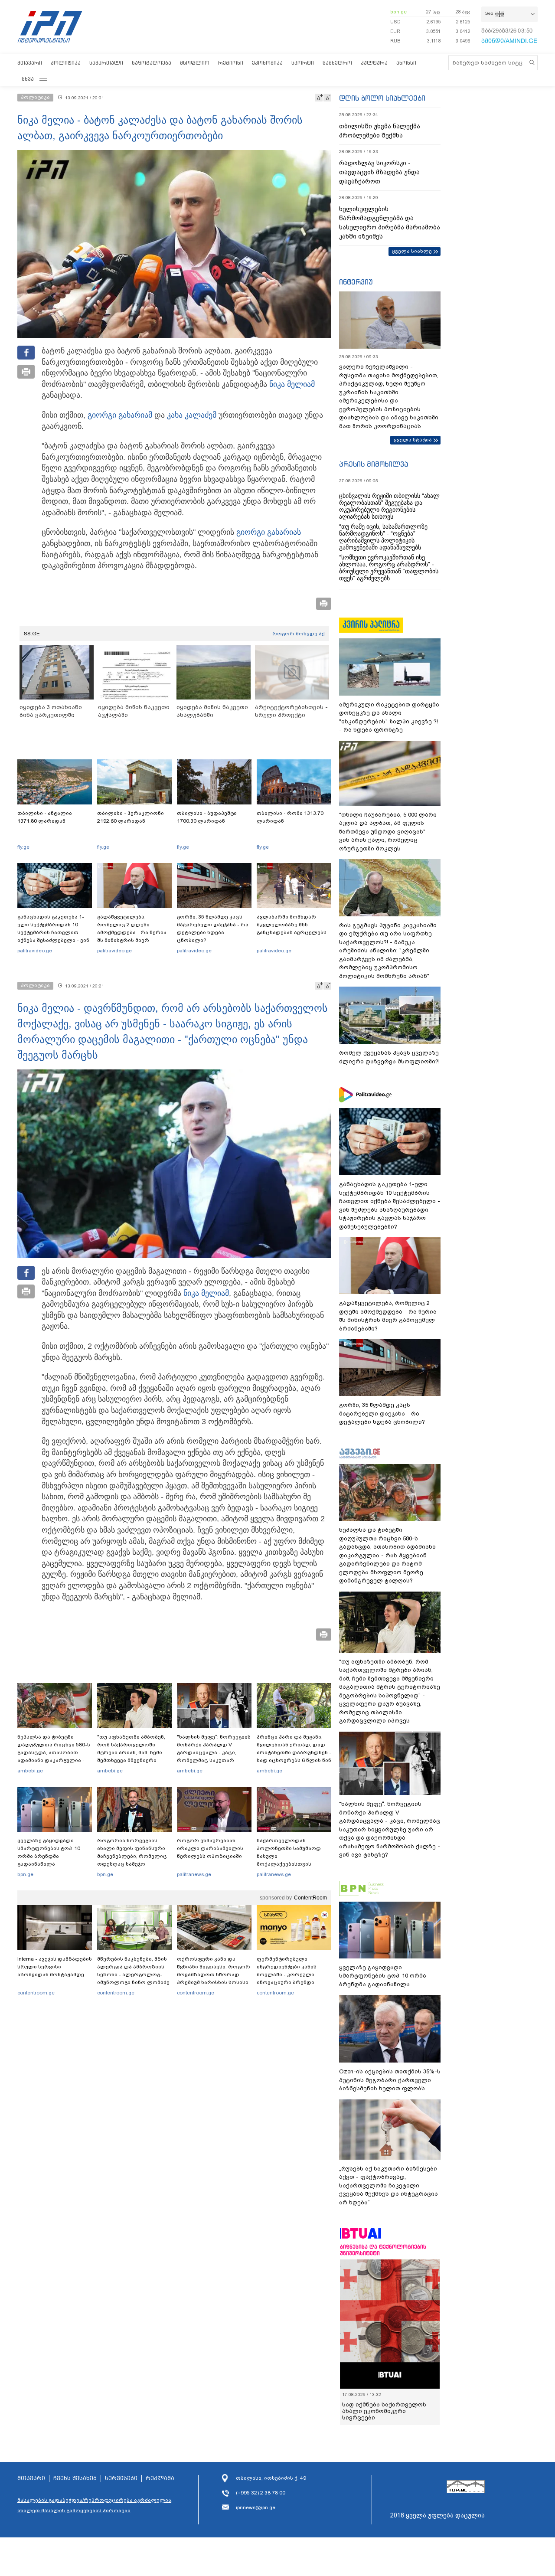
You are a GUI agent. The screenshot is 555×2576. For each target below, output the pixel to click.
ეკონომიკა (267, 63)
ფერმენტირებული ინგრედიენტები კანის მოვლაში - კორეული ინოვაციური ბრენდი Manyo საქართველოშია (289, 1974)
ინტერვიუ (356, 282)
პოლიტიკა (66, 63)
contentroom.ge (36, 1993)
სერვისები (121, 2478)
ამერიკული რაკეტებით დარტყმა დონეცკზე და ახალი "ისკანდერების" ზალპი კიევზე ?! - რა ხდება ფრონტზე (389, 717)
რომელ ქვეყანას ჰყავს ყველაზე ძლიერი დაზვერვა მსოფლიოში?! (389, 1057)
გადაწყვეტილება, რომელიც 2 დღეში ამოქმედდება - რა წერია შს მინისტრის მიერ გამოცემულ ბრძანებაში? (132, 932)
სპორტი (303, 63)
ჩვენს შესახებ (75, 2478)
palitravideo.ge (35, 951)
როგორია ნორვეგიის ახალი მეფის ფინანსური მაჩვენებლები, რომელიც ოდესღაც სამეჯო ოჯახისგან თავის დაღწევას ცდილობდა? (132, 1860)
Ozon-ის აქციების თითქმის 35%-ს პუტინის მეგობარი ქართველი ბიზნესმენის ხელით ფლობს (390, 2080)
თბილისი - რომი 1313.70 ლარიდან (290, 817)
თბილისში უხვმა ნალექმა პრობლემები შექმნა (380, 131)
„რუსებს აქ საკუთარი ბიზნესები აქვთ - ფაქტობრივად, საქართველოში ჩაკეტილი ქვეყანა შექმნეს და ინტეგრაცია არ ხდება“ (388, 2185)
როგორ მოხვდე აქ (299, 634)
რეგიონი (231, 63)
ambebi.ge (30, 1771)
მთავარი (30, 63)
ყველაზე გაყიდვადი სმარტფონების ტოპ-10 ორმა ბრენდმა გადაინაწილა (49, 1852)
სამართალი (106, 63)
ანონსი (406, 63)
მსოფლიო (195, 63)
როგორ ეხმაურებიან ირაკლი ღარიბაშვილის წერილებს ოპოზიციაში (210, 1848)
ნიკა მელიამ (292, 384)
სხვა (28, 79)
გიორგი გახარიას (269, 532)
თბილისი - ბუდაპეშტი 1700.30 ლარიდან (207, 817)
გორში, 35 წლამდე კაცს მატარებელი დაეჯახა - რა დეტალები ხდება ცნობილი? (213, 928)
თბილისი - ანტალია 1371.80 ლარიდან (45, 817)
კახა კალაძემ (192, 415)
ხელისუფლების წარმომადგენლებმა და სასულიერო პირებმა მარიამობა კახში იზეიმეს (390, 223)
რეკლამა (160, 2478)
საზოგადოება (152, 63)
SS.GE (32, 634)
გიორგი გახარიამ (120, 415)
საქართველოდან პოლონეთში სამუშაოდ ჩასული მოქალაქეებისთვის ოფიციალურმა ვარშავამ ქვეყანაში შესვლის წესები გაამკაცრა (293, 1864)
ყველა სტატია (413, 440)
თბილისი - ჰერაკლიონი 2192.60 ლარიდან (131, 817)
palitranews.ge (194, 1874)
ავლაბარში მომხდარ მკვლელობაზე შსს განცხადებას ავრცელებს (292, 925)
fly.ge (23, 847)
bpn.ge (398, 12)
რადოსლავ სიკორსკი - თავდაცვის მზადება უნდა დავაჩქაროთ (379, 172)
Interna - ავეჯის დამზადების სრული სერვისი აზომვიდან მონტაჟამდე (55, 1967)
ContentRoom (310, 1898)
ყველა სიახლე (412, 251)
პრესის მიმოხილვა (374, 464)
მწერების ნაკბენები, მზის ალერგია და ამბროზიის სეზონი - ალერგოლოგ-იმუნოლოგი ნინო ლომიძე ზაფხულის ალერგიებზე (133, 1974)
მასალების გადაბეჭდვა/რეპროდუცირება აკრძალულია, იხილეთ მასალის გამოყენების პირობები (95, 2505)
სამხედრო (337, 63)
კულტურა (374, 63)
